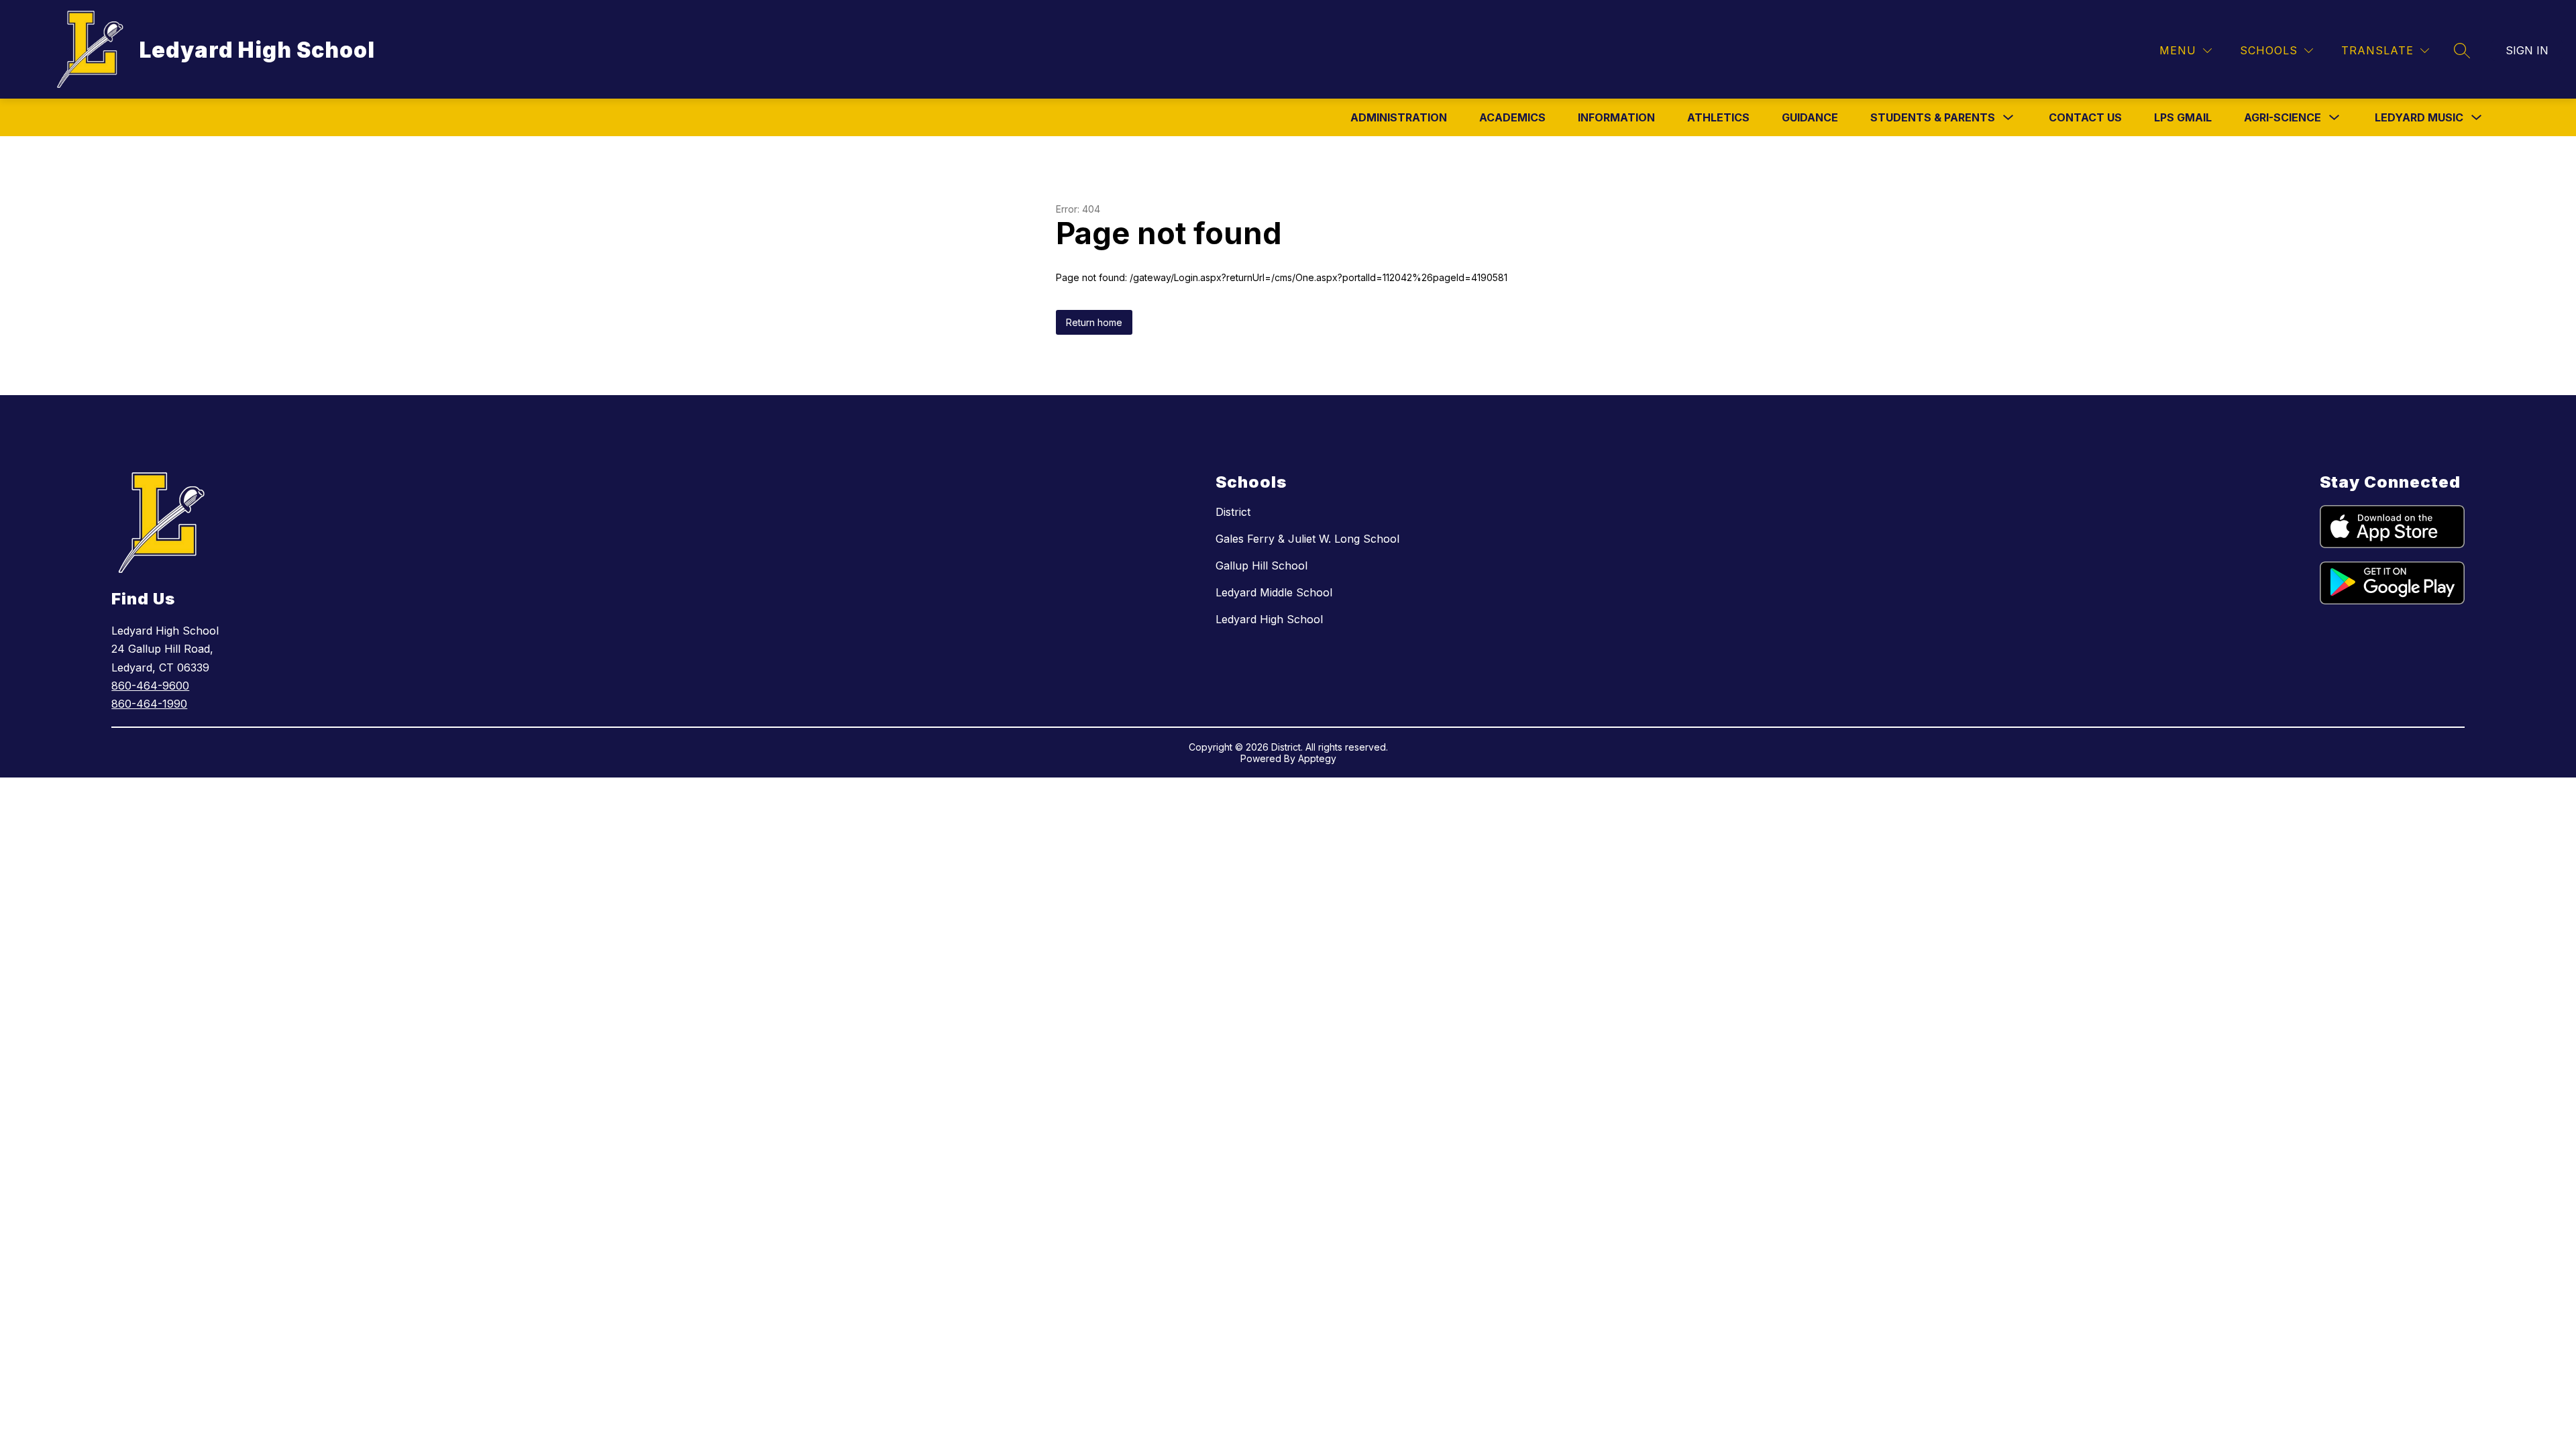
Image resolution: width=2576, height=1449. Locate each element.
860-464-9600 (150, 686)
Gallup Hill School (1262, 566)
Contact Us (2085, 117)
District (1233, 512)
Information (1616, 117)
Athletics (1718, 117)
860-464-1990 (149, 704)
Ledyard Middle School (1274, 592)
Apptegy (1317, 758)
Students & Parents (1933, 117)
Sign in (2527, 50)
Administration (1399, 117)
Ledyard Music (2419, 117)
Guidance (1810, 117)
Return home (1094, 322)
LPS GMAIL (2183, 117)
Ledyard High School (1269, 619)
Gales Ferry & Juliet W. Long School (1307, 539)
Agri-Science (2283, 117)
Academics (1512, 117)
